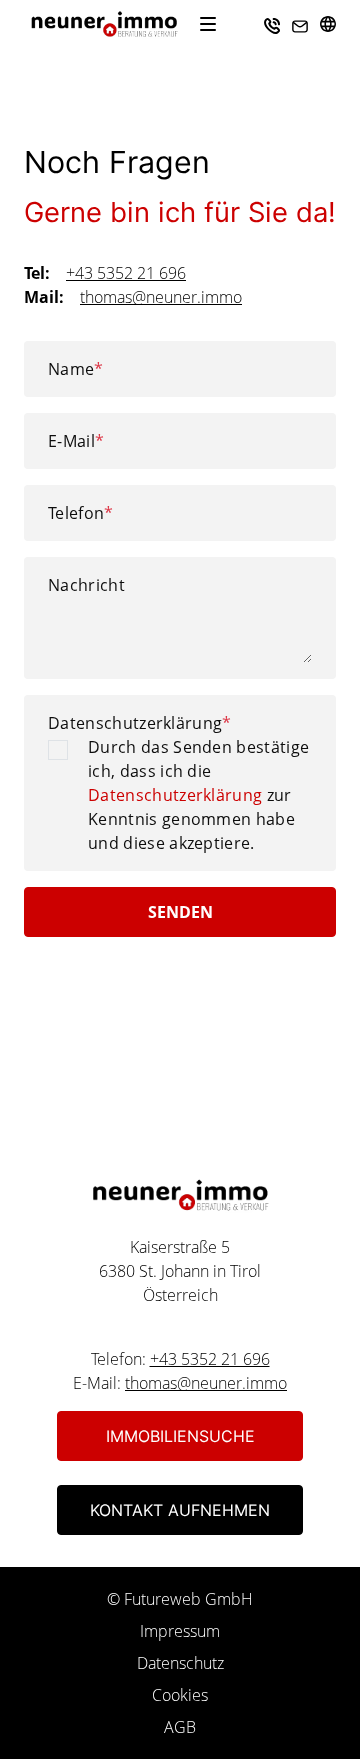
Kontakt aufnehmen (180, 1510)
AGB (180, 1727)
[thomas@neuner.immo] (300, 24)
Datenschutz (180, 1663)
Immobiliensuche (180, 1436)
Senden (180, 912)
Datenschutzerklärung (140, 723)
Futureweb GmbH (188, 1599)
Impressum (180, 1631)
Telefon (81, 513)
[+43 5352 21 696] (272, 24)
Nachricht (86, 585)
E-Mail (76, 441)
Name (76, 369)
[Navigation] (208, 24)
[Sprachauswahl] (328, 24)
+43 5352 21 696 (126, 273)
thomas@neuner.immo (161, 297)
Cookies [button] (180, 1695)
